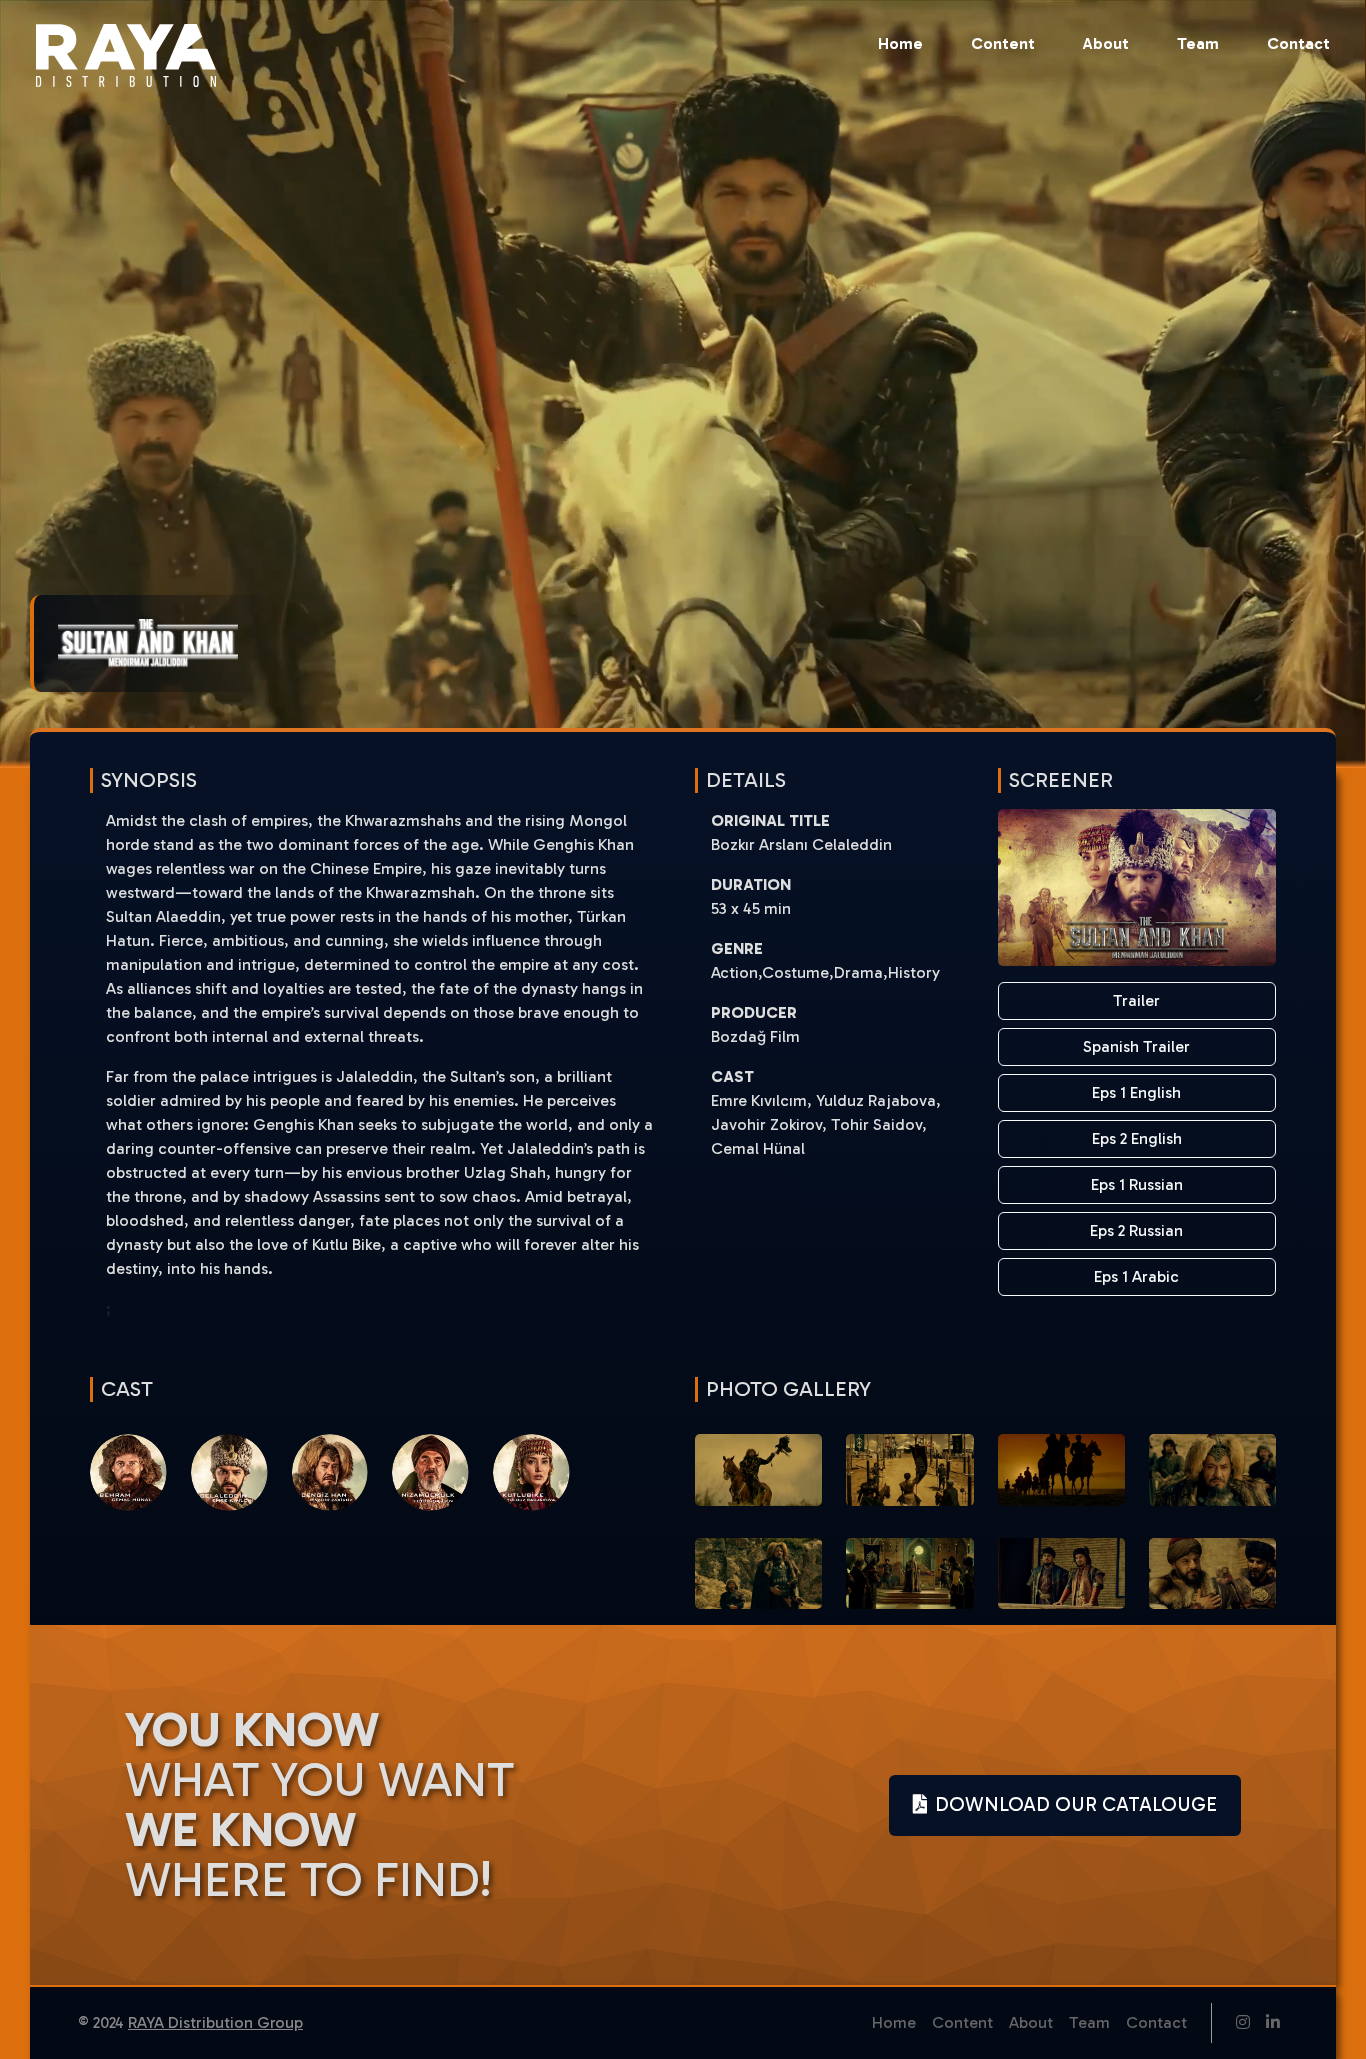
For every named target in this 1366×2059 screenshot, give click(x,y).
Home (900, 43)
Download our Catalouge (1076, 1804)
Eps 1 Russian (1137, 1184)
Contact (1298, 43)
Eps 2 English (1137, 1138)
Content (1003, 43)
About (1106, 43)
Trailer (1136, 1000)
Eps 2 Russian (1136, 1230)
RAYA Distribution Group (215, 2022)
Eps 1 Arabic (1136, 1276)
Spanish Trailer (1136, 1046)
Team (1198, 43)
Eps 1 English (1136, 1092)
